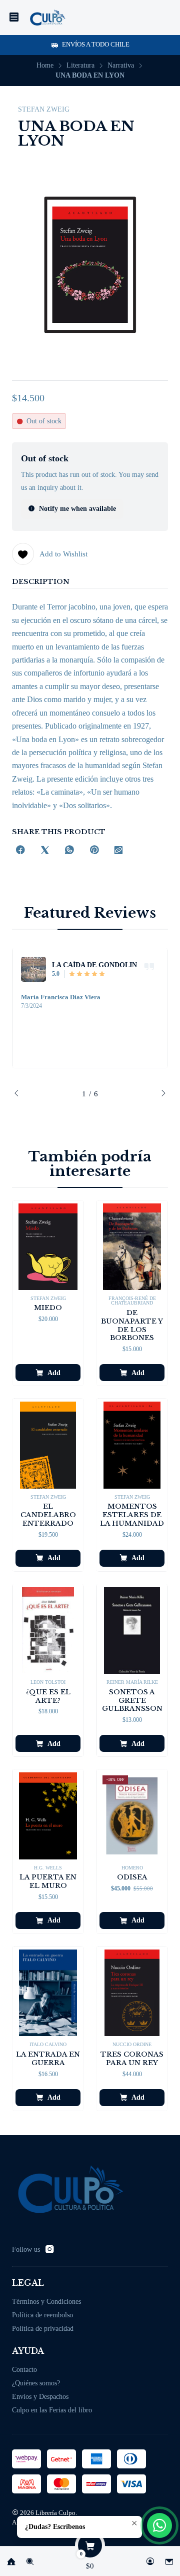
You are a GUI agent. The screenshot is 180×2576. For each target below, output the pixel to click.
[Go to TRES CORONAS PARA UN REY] (132, 1993)
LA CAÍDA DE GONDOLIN (94, 965)
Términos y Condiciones (46, 2302)
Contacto (24, 2370)
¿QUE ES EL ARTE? (48, 1696)
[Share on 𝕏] (45, 851)
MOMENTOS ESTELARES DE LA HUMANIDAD (132, 1515)
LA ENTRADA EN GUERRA (48, 2059)
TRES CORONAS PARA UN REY (132, 2059)
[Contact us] (169, 2558)
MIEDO (48, 1308)
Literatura (80, 66)
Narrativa (121, 66)
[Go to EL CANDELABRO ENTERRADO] (48, 1445)
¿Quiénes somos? (36, 2383)
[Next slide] (160, 1094)
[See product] (33, 969)
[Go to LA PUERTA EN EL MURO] (48, 1816)
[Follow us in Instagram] (49, 2249)
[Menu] (14, 18)
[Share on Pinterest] (94, 851)
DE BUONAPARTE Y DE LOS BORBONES (132, 1325)
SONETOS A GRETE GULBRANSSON (132, 1701)
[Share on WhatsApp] (69, 851)
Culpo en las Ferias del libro (52, 2410)
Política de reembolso (42, 2315)
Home (45, 66)
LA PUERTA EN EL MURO (48, 1881)
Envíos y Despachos (40, 2397)
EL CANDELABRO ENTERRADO (48, 1515)
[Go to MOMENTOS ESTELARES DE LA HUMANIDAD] (132, 1445)
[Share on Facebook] (20, 851)
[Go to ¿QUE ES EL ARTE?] (48, 1631)
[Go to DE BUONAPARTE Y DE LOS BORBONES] (132, 1247)
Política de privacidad (43, 2329)
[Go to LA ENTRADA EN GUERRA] (48, 1993)
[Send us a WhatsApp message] (159, 2525)
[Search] (30, 2558)
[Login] (150, 2558)
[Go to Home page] (47, 18)
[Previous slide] (19, 1094)
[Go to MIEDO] (48, 1247)
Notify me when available (77, 509)
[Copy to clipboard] (118, 851)
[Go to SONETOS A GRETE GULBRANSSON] (132, 1631)
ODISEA (132, 1877)
